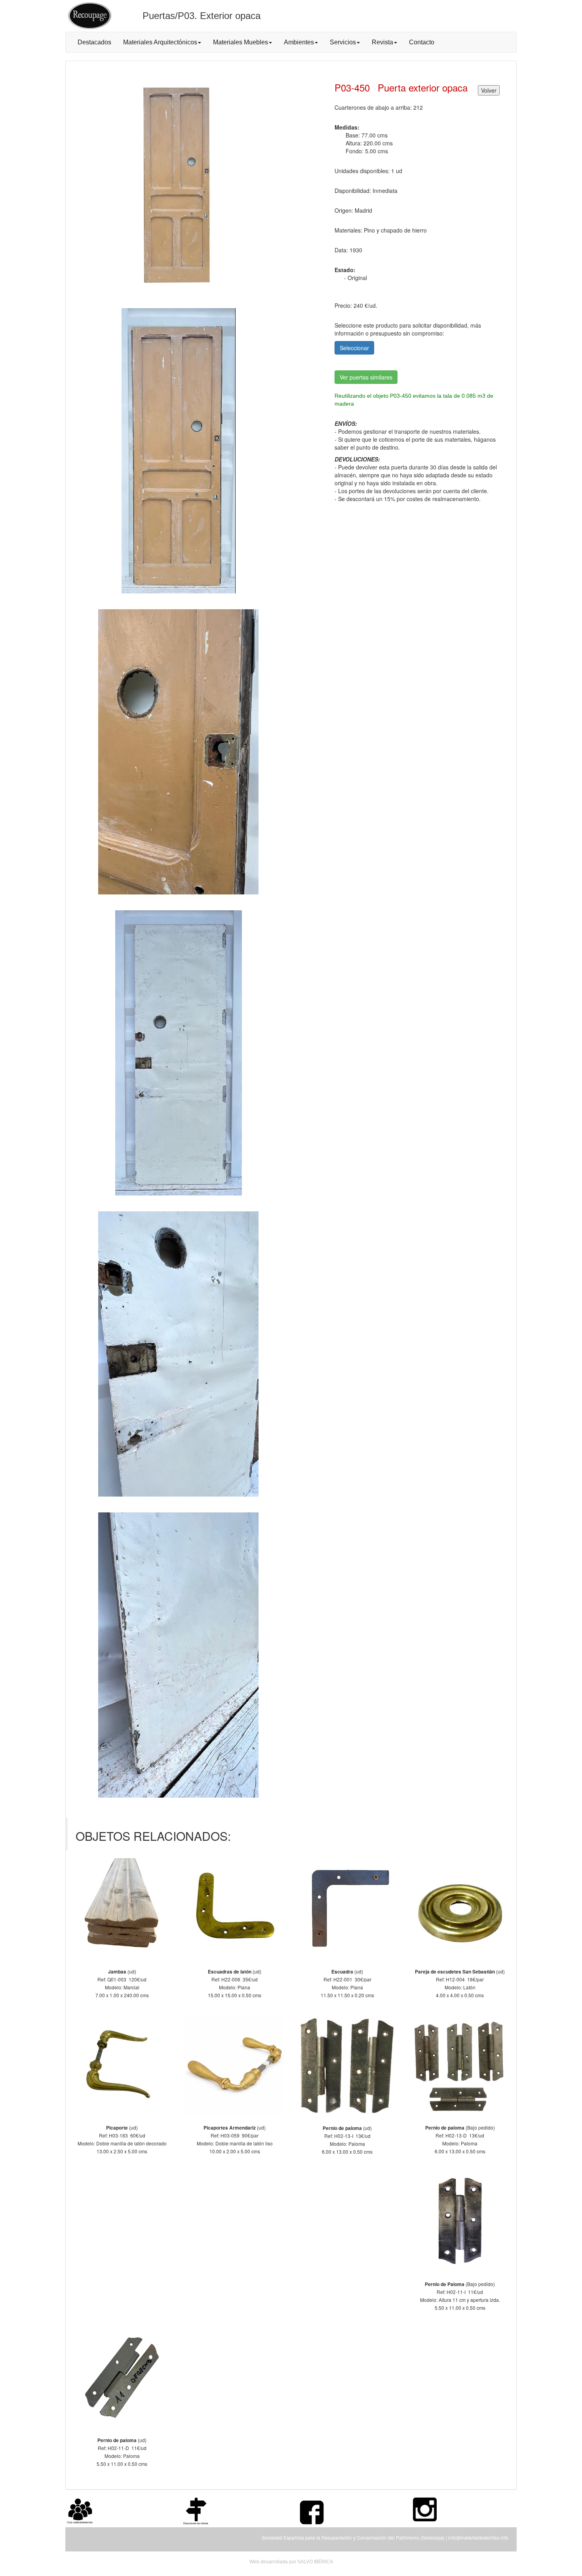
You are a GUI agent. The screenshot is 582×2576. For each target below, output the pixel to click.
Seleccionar (354, 348)
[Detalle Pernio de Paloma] (460, 2221)
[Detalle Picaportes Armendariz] (235, 2065)
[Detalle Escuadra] (347, 1909)
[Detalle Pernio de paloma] (347, 2065)
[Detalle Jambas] (122, 1909)
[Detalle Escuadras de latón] (235, 1909)
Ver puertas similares (366, 377)
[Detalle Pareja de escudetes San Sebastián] (460, 1909)
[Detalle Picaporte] (122, 2065)
